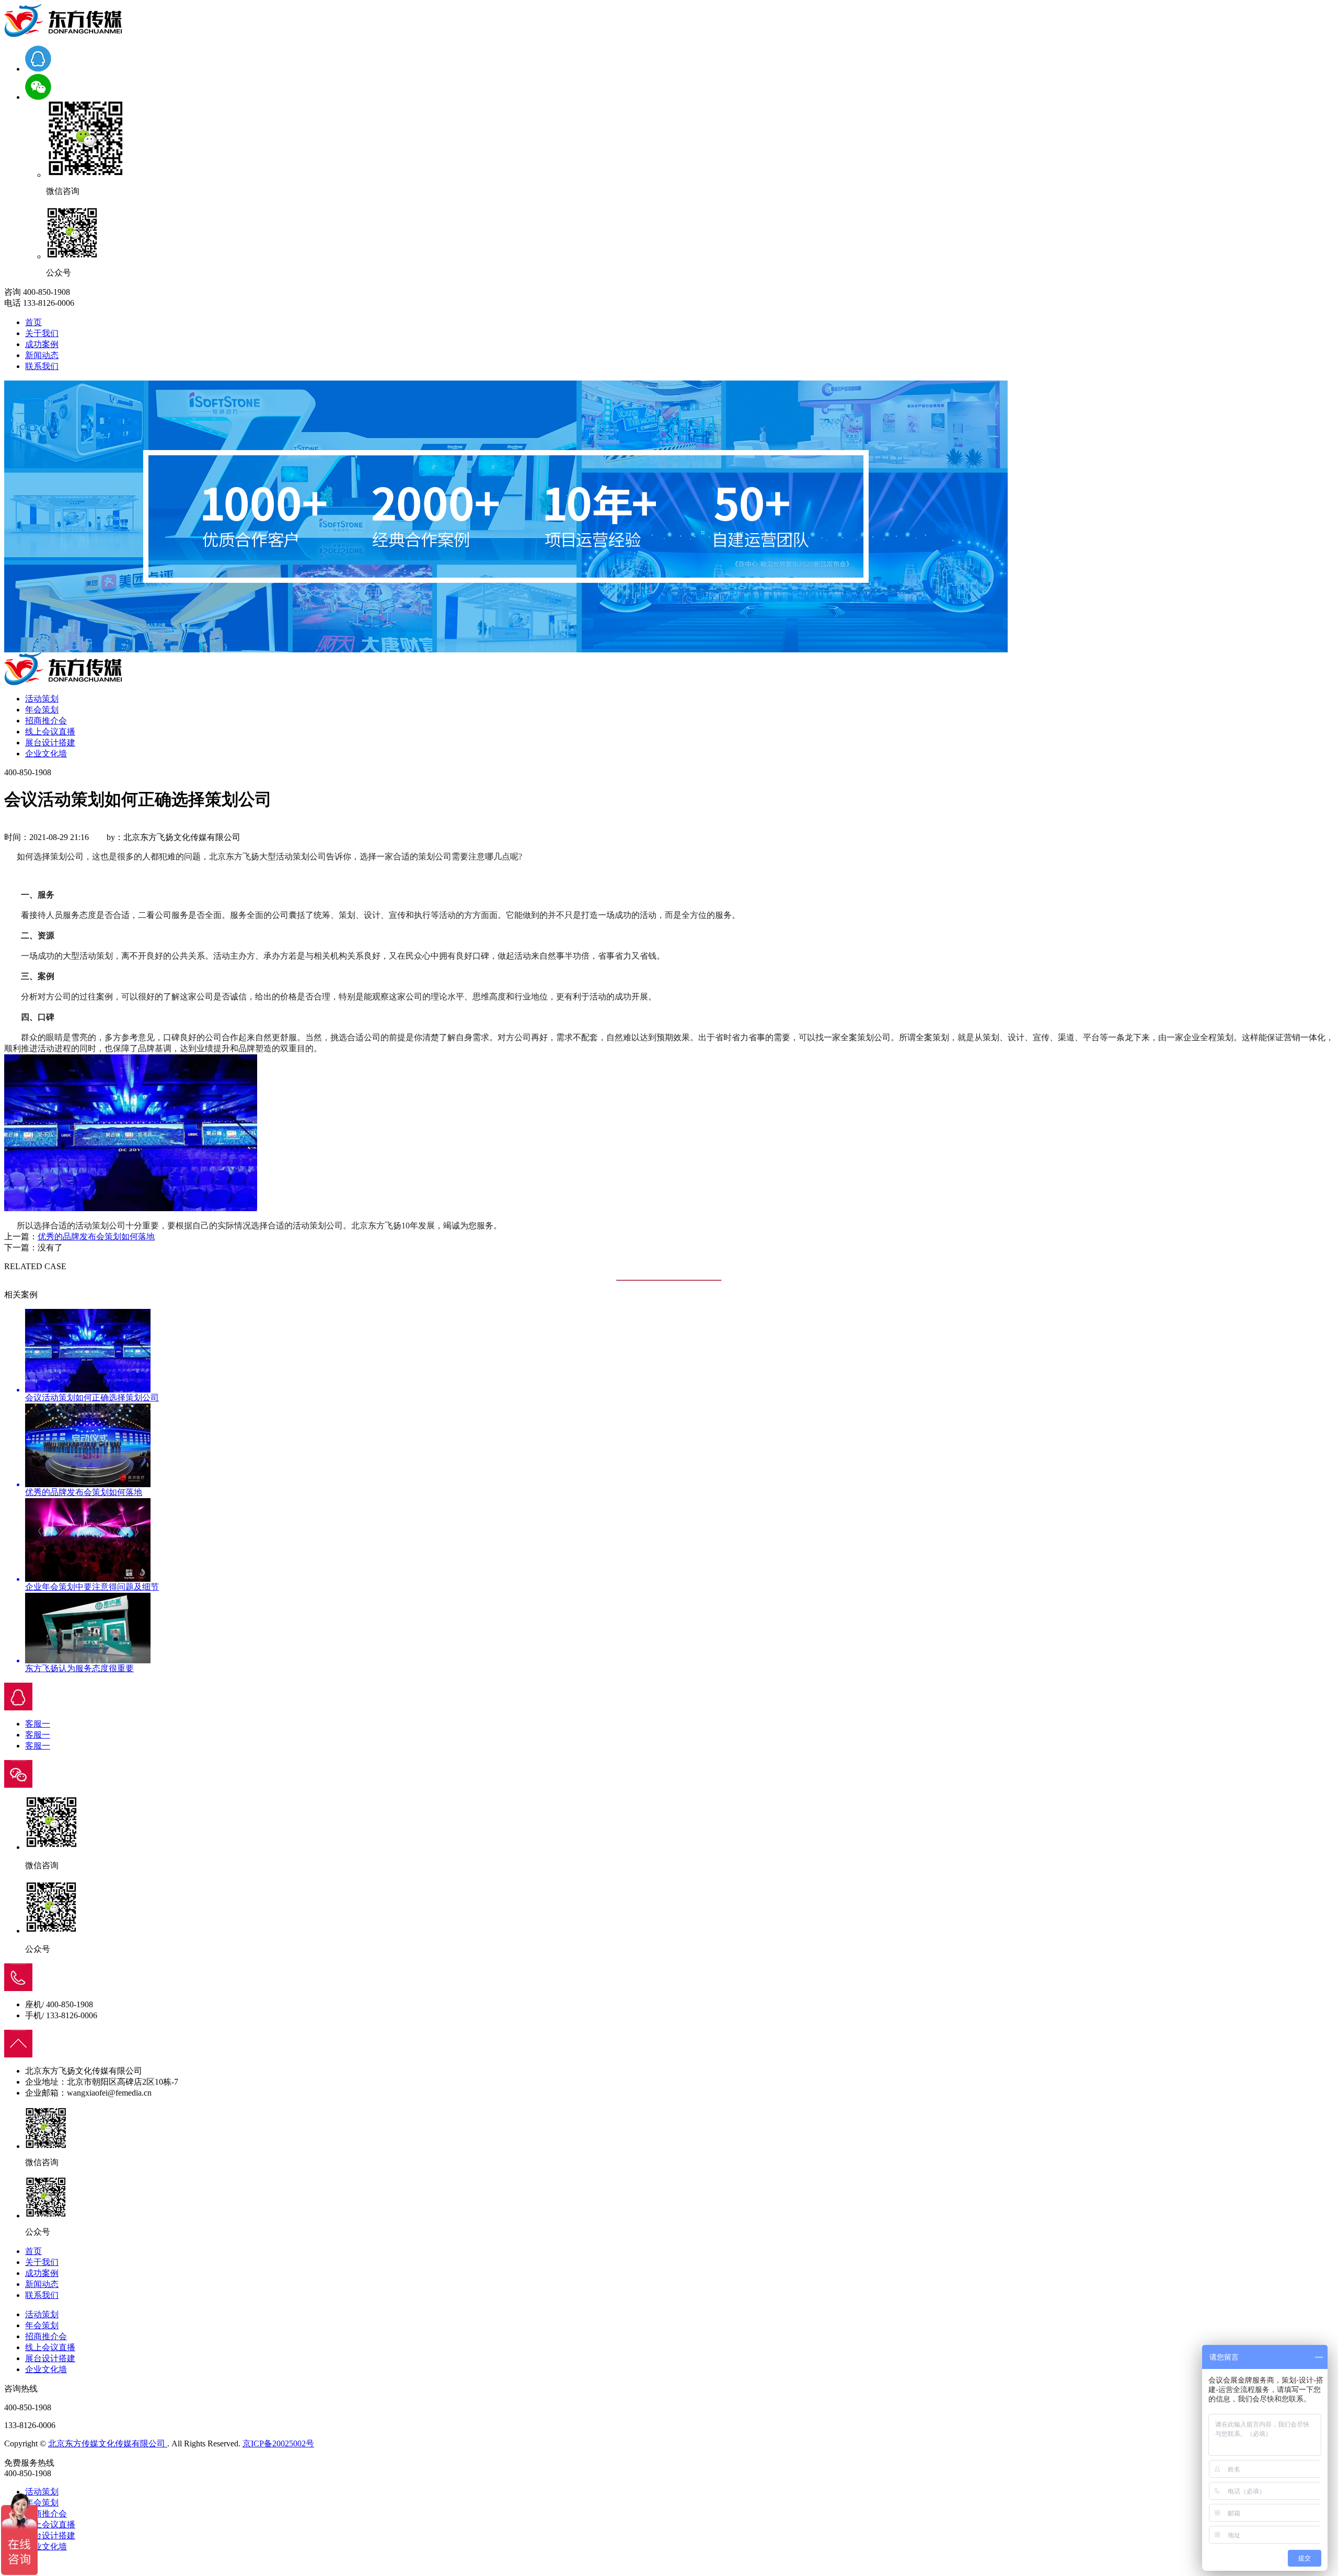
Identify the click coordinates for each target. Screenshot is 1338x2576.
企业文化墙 (46, 754)
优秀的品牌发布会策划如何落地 (96, 1237)
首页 (33, 322)
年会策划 (42, 710)
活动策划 (42, 699)
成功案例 (42, 344)
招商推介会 (46, 721)
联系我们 (42, 366)
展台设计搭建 (50, 743)
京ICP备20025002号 (278, 2443)
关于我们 (42, 333)
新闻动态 (42, 355)
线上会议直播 (50, 732)
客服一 (38, 1724)
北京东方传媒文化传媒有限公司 (108, 2443)
